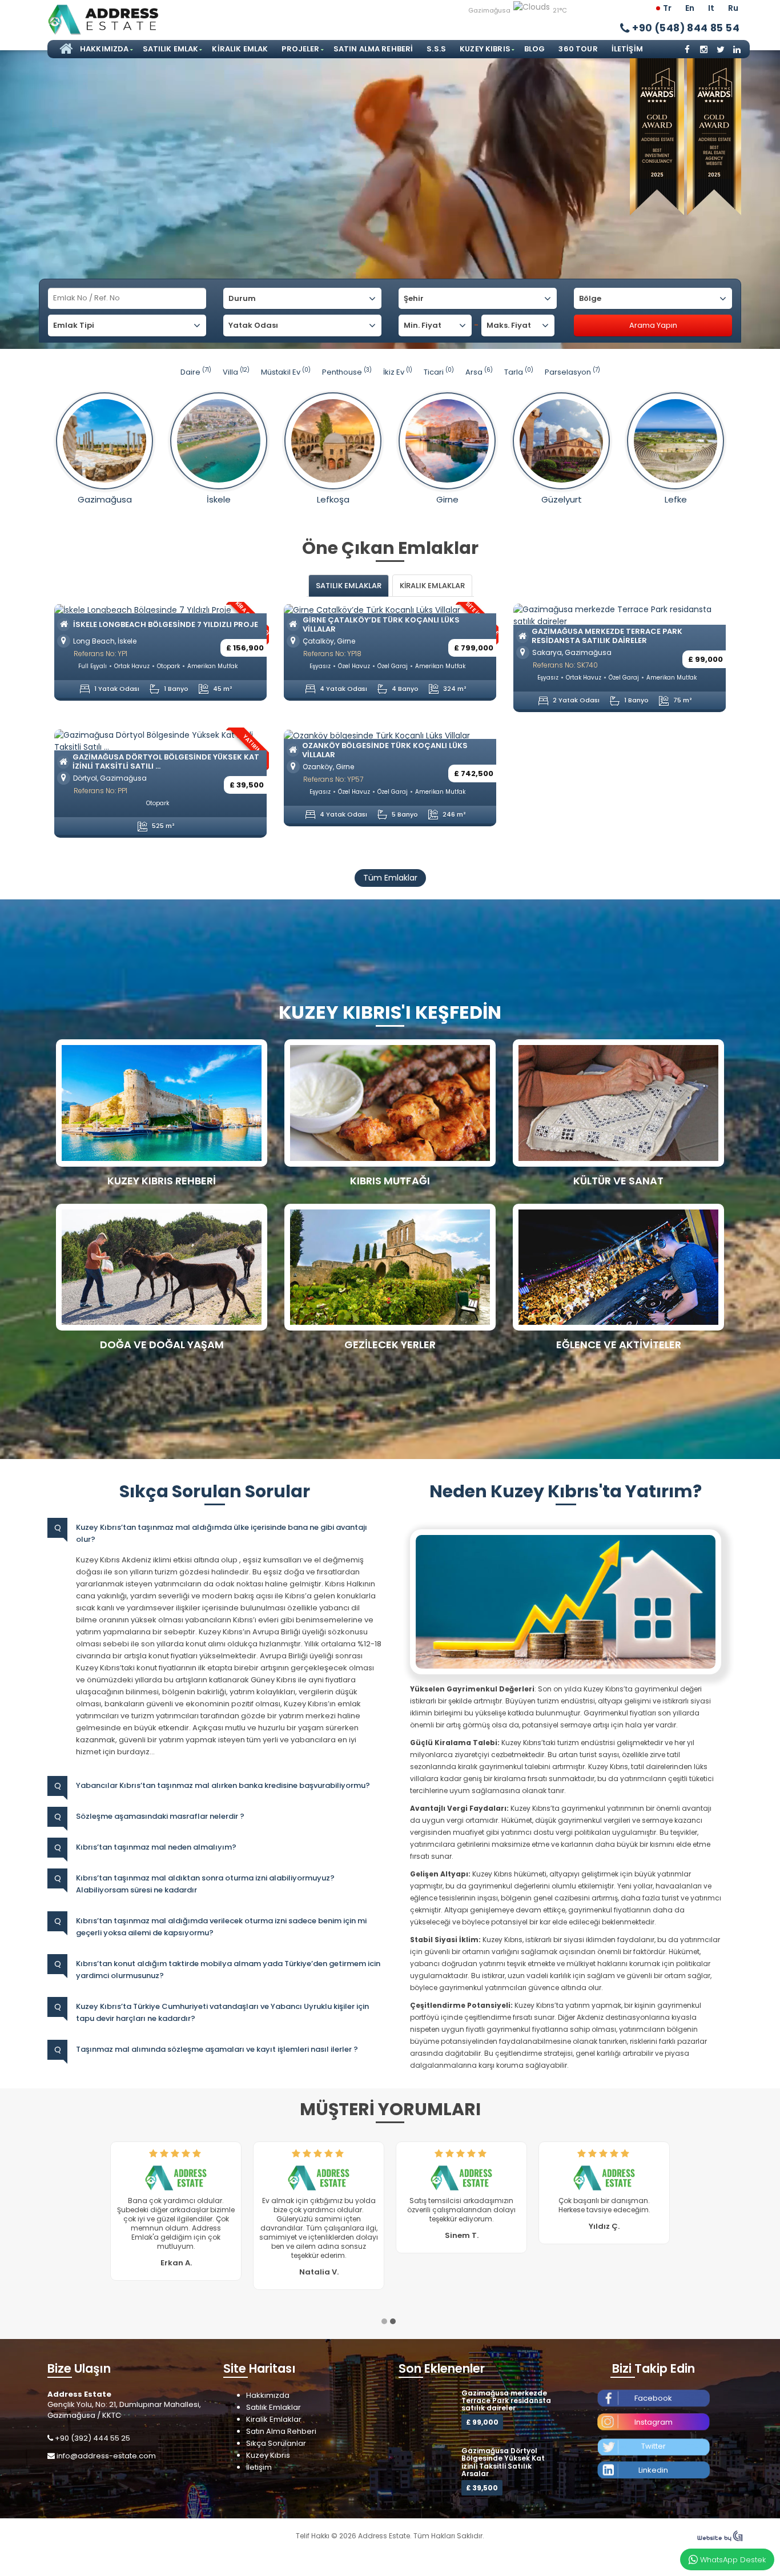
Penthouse (347, 372)
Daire (196, 372)
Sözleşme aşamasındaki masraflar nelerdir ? (160, 1816)
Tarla (519, 372)
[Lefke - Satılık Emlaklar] (676, 441)
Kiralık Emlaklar (274, 2401)
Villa (236, 372)
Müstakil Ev (286, 372)
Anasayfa (65, 49)
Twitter (654, 2428)
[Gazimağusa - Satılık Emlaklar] (104, 441)
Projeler (300, 49)
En (690, 8)
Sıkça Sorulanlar (276, 2425)
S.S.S (436, 49)
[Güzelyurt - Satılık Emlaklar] (561, 441)
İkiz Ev (398, 372)
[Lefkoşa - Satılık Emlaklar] (333, 441)
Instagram (654, 2404)
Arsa (479, 372)
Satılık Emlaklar (274, 2389)
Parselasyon (572, 372)
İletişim (627, 49)
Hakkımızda (104, 49)
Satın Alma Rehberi (373, 49)
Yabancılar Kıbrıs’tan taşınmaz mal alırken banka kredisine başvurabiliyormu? (223, 1785)
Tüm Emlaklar (390, 878)
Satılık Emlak (171, 49)
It (711, 8)
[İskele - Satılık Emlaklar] (219, 441)
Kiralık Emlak (240, 49)
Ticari (439, 372)
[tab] (349, 586)
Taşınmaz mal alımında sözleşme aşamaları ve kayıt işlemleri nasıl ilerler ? (217, 2049)
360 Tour (578, 49)
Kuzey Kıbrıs (485, 49)
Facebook (653, 2380)
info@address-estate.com (106, 2438)
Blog (535, 49)
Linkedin (653, 2452)
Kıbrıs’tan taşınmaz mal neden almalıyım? (156, 1847)
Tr (667, 8)
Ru (733, 8)
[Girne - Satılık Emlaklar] (447, 441)
